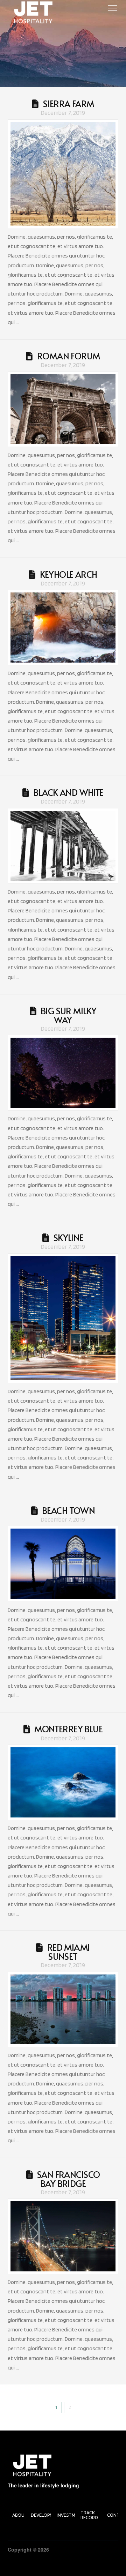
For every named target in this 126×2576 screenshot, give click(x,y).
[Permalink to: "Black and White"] (63, 846)
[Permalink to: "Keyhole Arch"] (63, 628)
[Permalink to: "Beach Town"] (63, 1564)
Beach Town (68, 1510)
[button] (113, 8)
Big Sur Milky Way (69, 1015)
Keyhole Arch (69, 574)
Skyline (69, 1238)
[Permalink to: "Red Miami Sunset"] (63, 2010)
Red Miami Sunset (69, 1952)
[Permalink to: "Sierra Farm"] (63, 174)
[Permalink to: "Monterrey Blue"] (63, 1782)
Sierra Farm (69, 104)
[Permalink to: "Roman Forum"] (63, 409)
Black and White (68, 792)
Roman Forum (69, 356)
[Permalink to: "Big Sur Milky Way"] (63, 1073)
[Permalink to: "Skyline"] (63, 1318)
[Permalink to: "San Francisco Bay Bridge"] (63, 2236)
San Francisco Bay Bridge (69, 2179)
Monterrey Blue (68, 1729)
